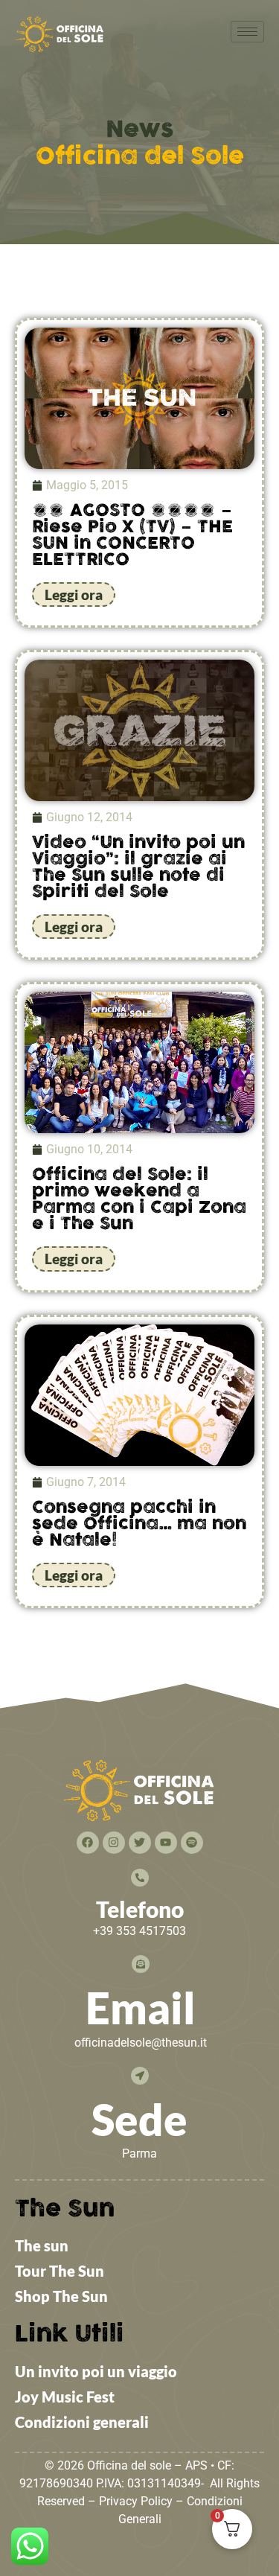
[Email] (141, 1964)
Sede (139, 2119)
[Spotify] (192, 1843)
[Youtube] (166, 1843)
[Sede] (140, 2076)
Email (141, 2008)
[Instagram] (114, 1843)
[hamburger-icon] (247, 32)
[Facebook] (88, 1843)
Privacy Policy (136, 2501)
